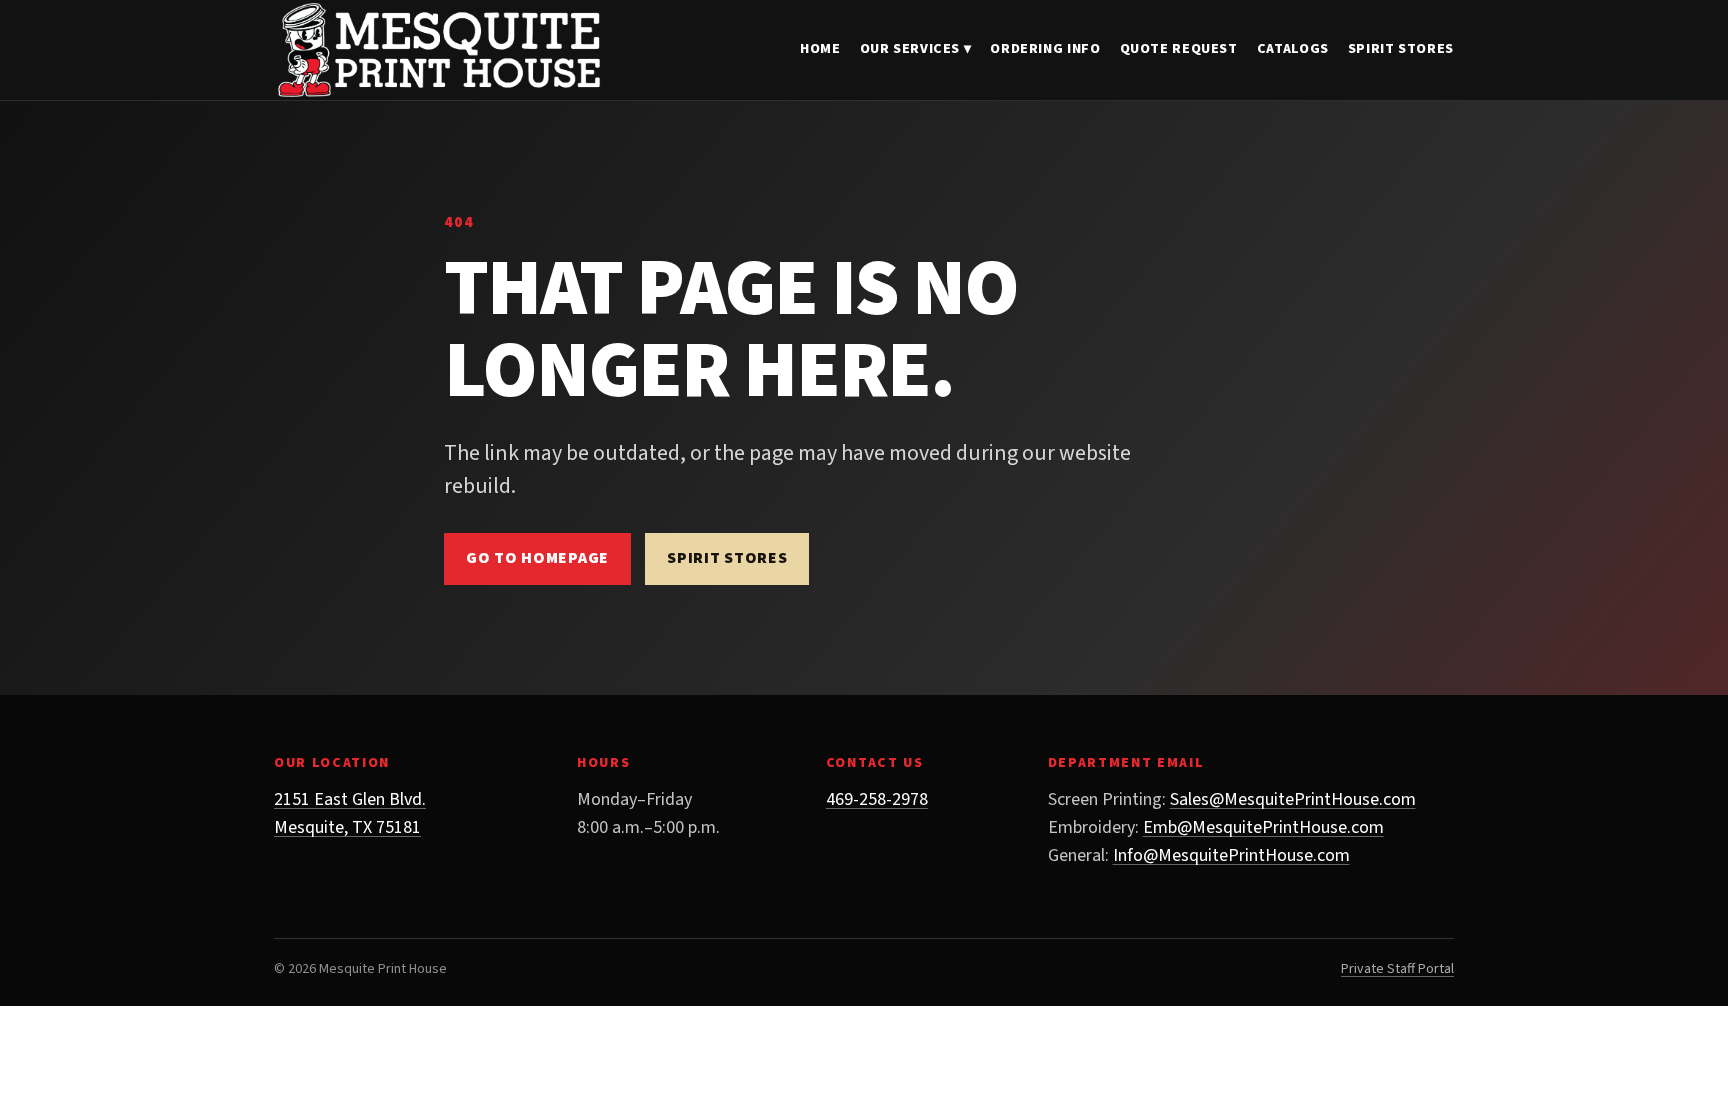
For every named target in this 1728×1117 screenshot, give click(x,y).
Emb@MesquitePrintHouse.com (1263, 827)
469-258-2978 (877, 799)
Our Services (916, 49)
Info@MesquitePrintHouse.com (1231, 855)
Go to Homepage (537, 558)
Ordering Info (1045, 49)
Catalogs (1293, 49)
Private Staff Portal (1397, 969)
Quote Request (1179, 49)
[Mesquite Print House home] (439, 50)
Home (820, 49)
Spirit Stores (1401, 49)
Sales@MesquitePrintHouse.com (1293, 799)
